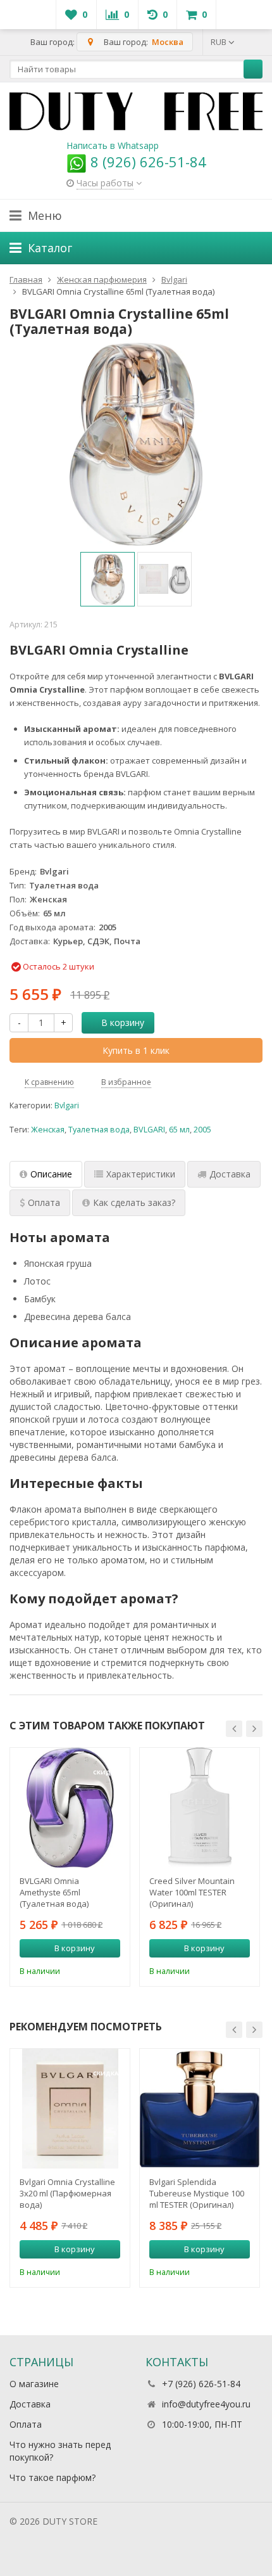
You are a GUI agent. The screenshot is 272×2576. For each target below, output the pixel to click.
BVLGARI (149, 1130)
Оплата (26, 2424)
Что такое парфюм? (53, 2477)
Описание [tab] (51, 1174)
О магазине (34, 2384)
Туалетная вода (99, 1130)
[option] (108, 579)
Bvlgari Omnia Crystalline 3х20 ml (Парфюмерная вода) (67, 2193)
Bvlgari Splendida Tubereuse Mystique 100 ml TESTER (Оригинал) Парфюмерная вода (197, 2193)
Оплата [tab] (44, 1202)
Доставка (30, 2404)
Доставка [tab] (230, 1174)
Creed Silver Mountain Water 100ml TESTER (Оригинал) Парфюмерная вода (192, 1892)
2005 (202, 1130)
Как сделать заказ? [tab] (134, 1202)
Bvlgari (67, 1105)
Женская (48, 1130)
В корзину (123, 1022)
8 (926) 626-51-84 (146, 162)
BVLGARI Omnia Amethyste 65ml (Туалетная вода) (54, 1892)
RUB (219, 42)
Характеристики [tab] (141, 1174)
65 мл (179, 1130)
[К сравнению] (94, 1970)
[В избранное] (113, 1970)
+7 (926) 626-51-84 (201, 2384)
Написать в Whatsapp (113, 145)
